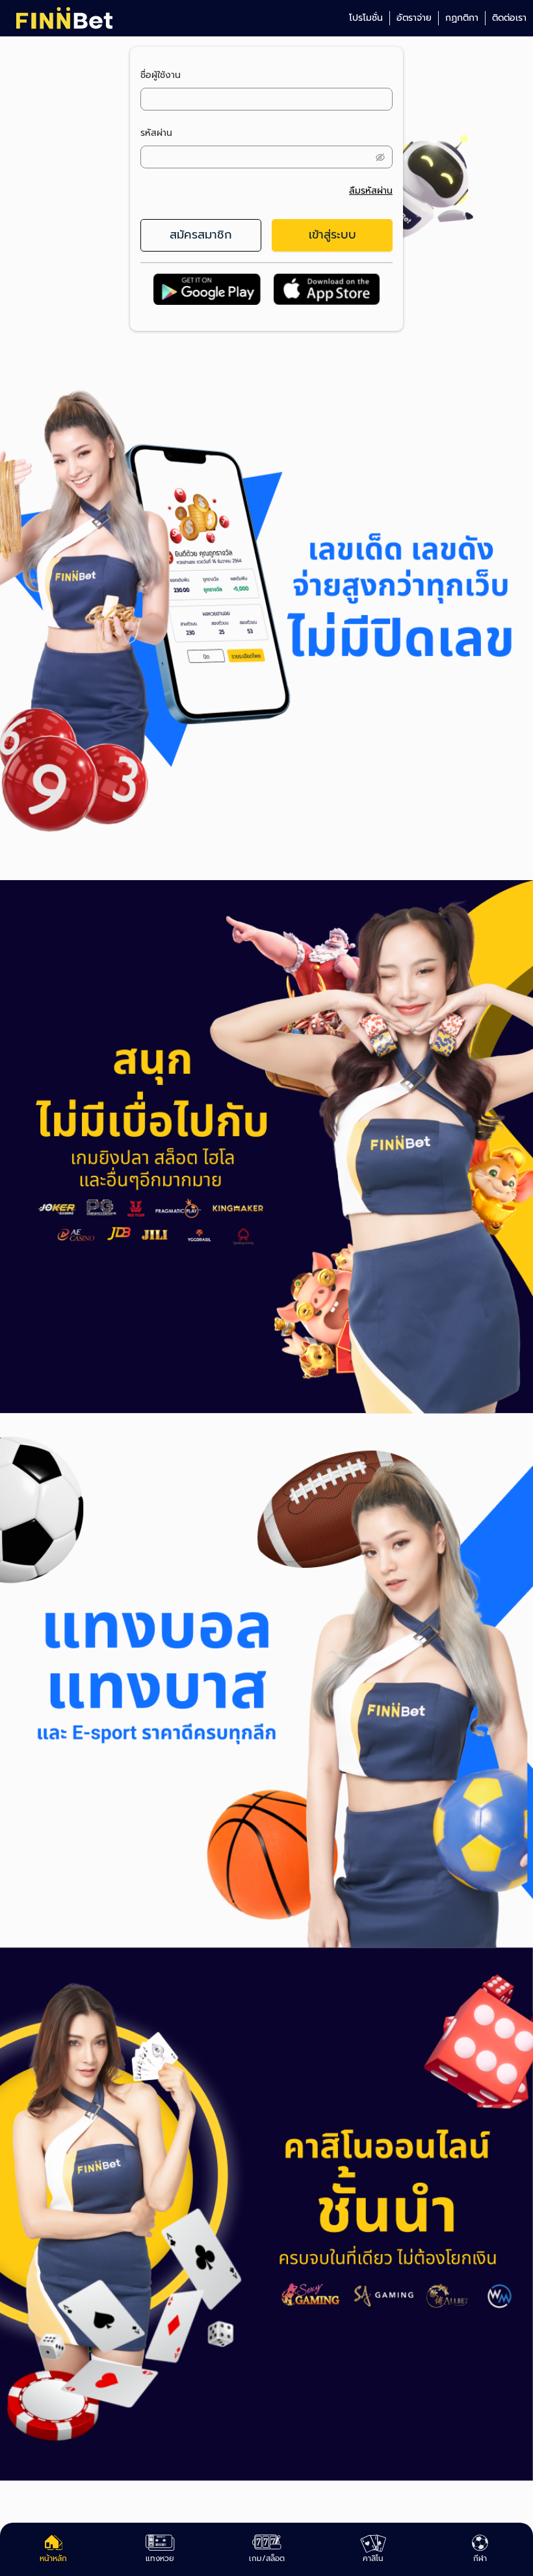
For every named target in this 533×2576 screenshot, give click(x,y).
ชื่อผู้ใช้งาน (161, 75)
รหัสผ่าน (156, 133)
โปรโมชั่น (366, 18)
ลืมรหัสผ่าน (371, 191)
